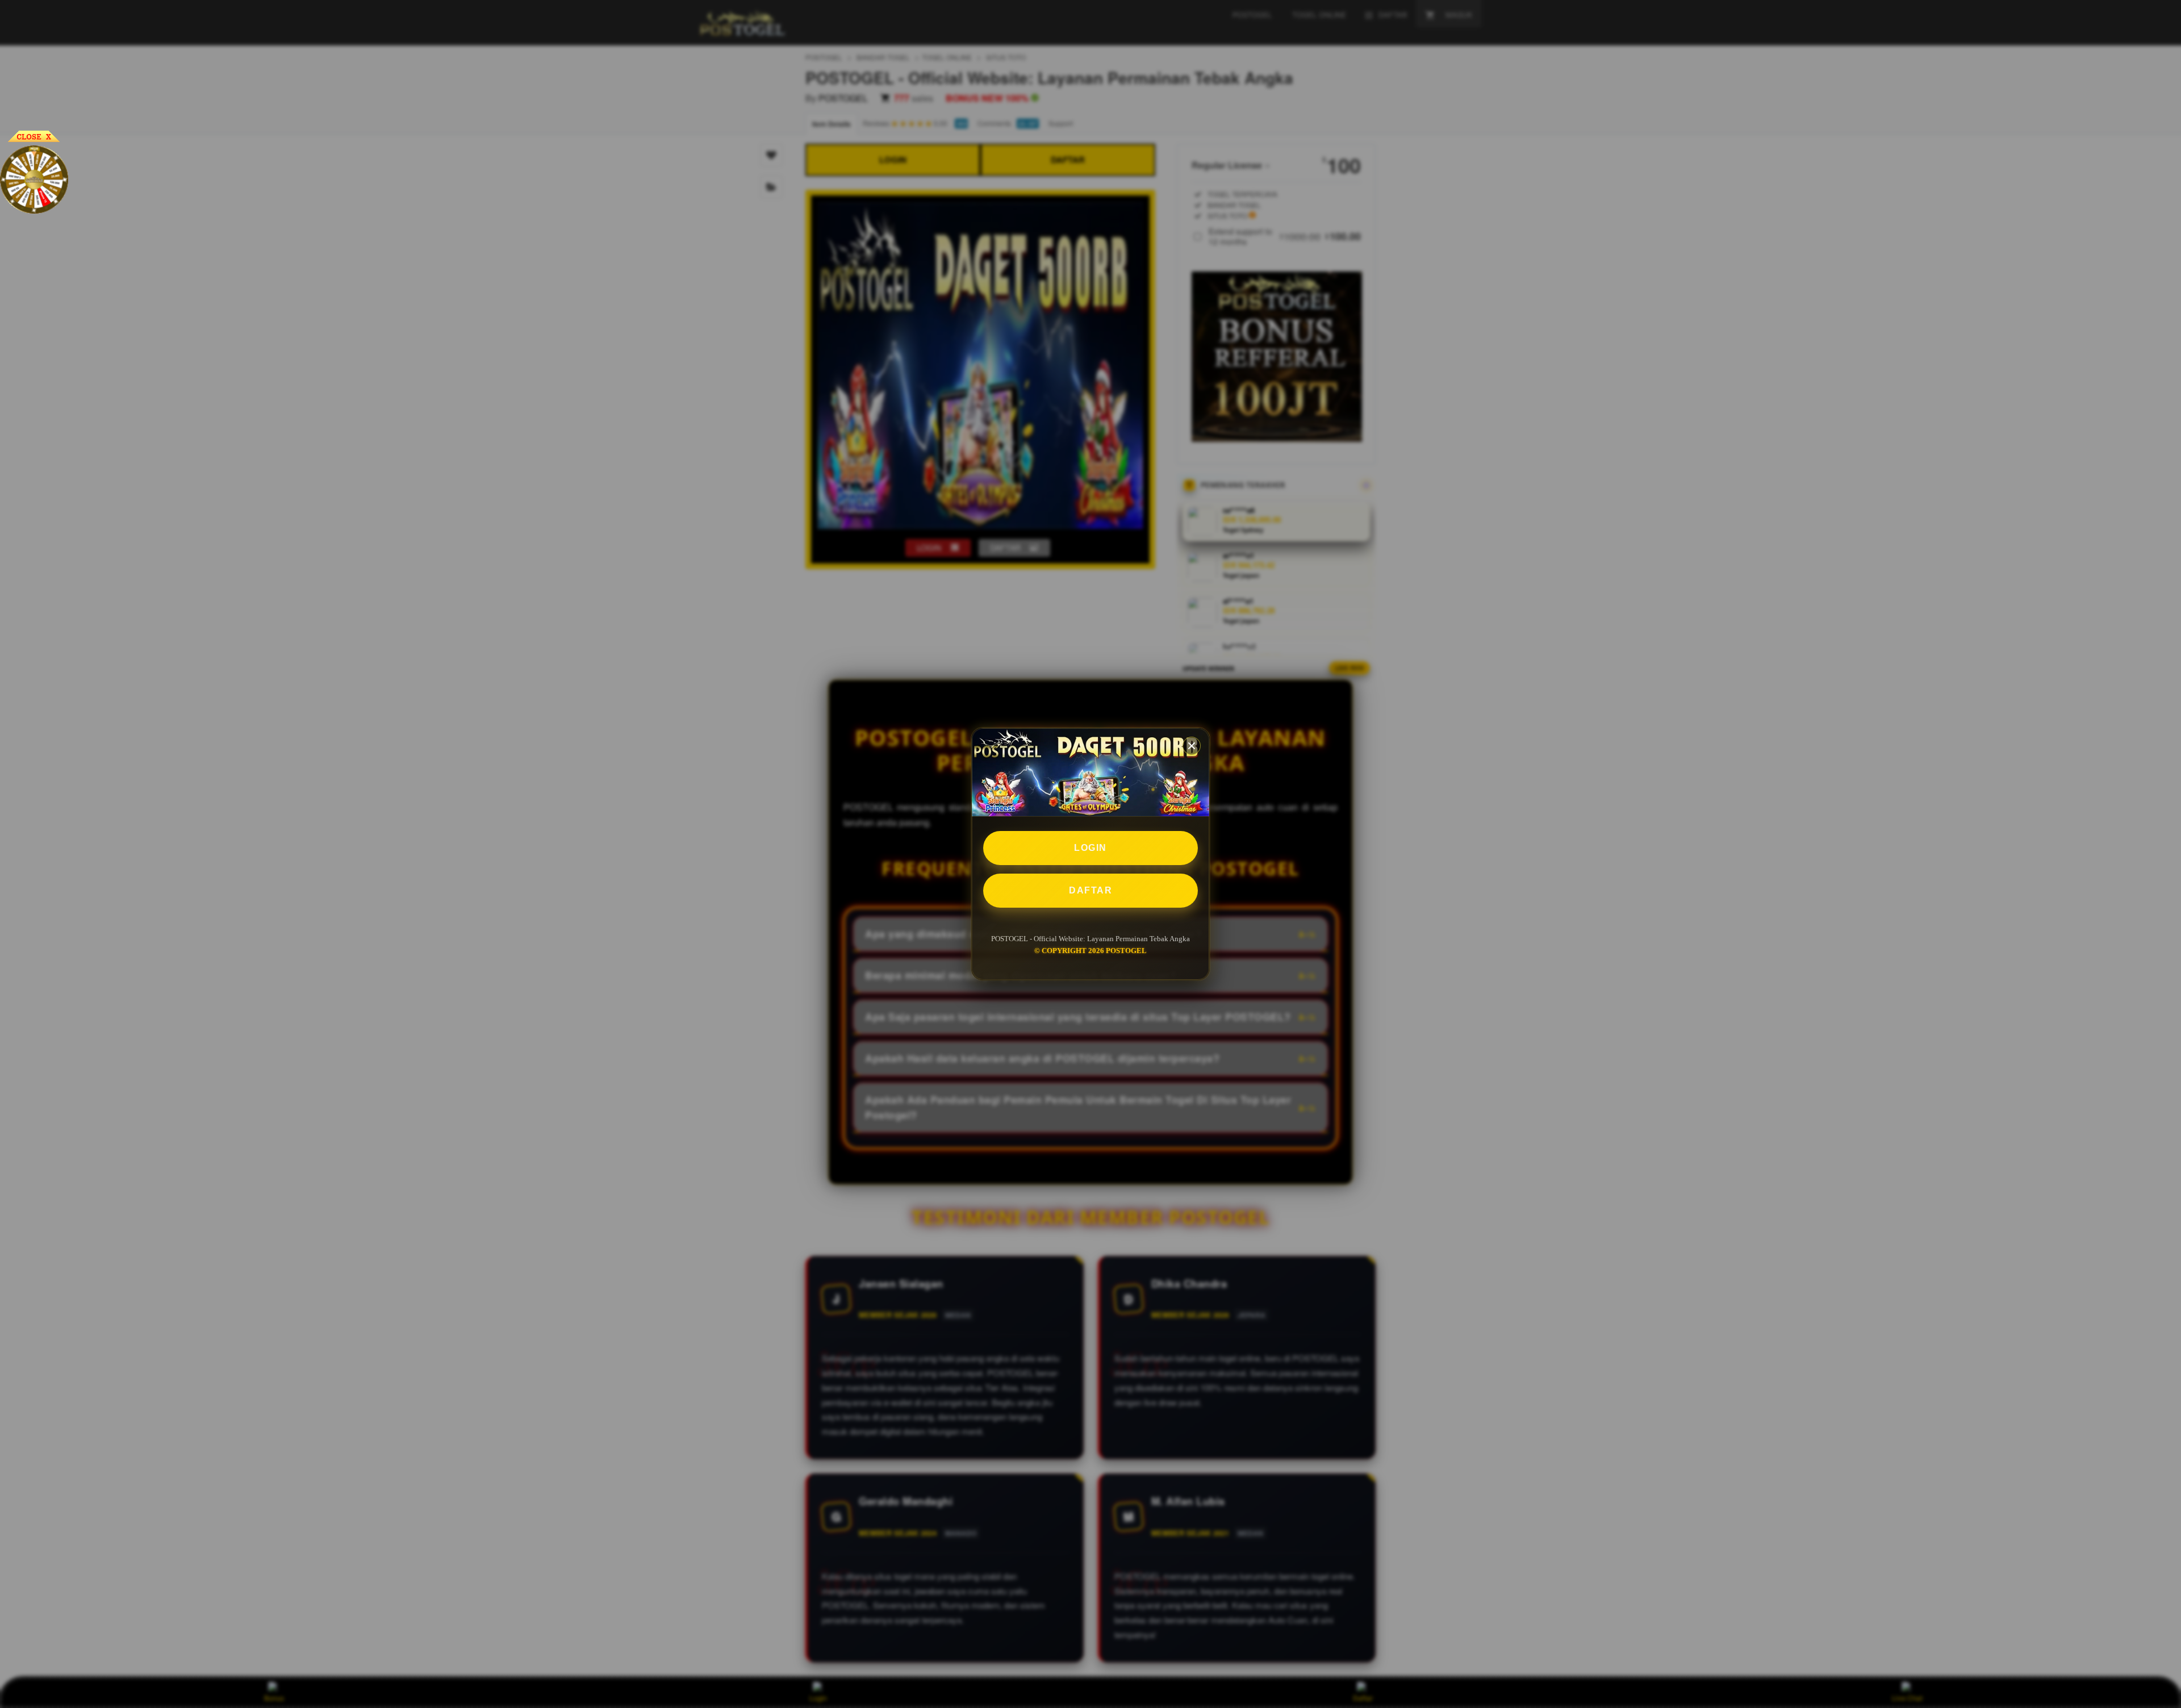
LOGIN (1090, 848)
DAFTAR (1090, 890)
